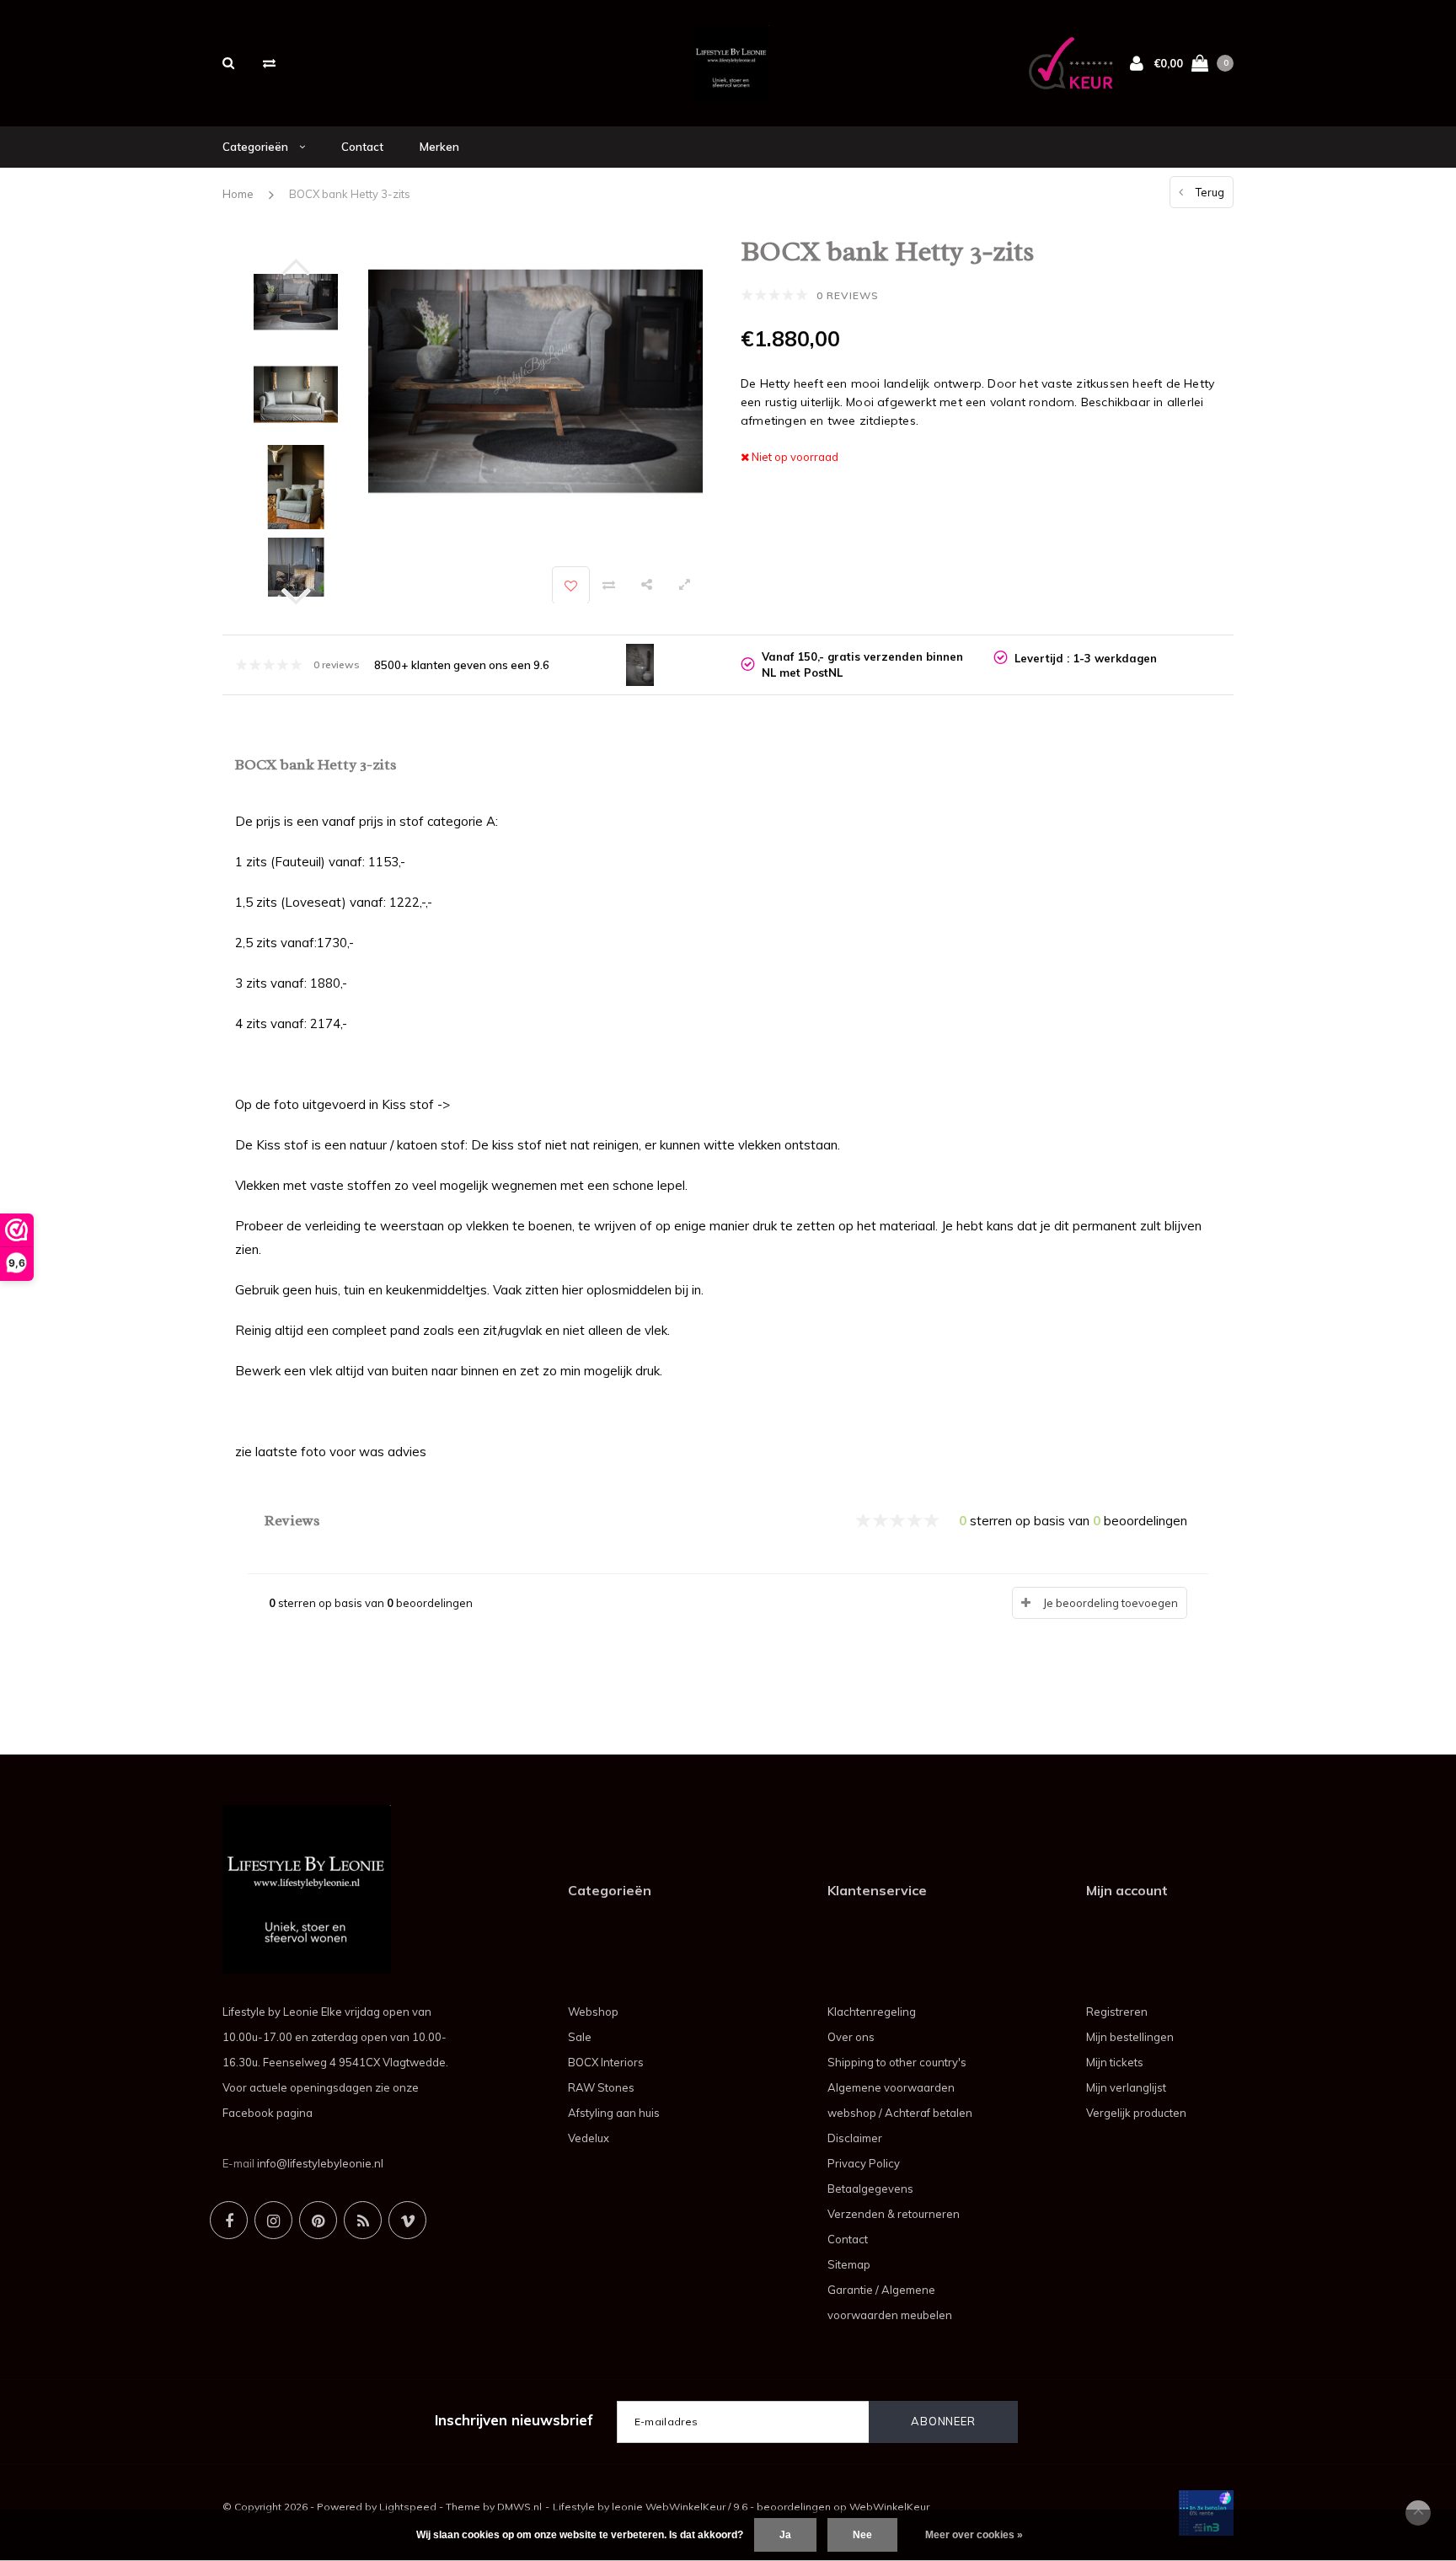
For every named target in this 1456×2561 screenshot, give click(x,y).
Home (238, 194)
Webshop (593, 2012)
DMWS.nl (519, 2507)
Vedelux (589, 2138)
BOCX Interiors (606, 2062)
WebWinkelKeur (889, 2507)
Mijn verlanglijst (1126, 2087)
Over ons (851, 2037)
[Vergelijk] (269, 63)
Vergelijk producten (1136, 2113)
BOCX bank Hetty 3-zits (350, 194)
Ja (785, 2535)
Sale (580, 2037)
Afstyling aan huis (614, 2113)
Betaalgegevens (870, 2189)
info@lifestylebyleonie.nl (320, 2163)
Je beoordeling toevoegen (1111, 1603)
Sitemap (849, 2264)
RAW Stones (601, 2087)
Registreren (1117, 2012)
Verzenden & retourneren (894, 2214)
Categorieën (257, 147)
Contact (362, 147)
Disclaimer (855, 2138)
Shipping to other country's (897, 2062)
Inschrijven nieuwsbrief (514, 2420)
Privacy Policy (864, 2163)
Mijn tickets (1115, 2062)
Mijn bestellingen (1130, 2037)
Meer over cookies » (974, 2535)
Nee (862, 2535)
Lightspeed (408, 2507)
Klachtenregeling (872, 2012)
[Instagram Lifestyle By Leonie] (273, 2220)
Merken (439, 147)
